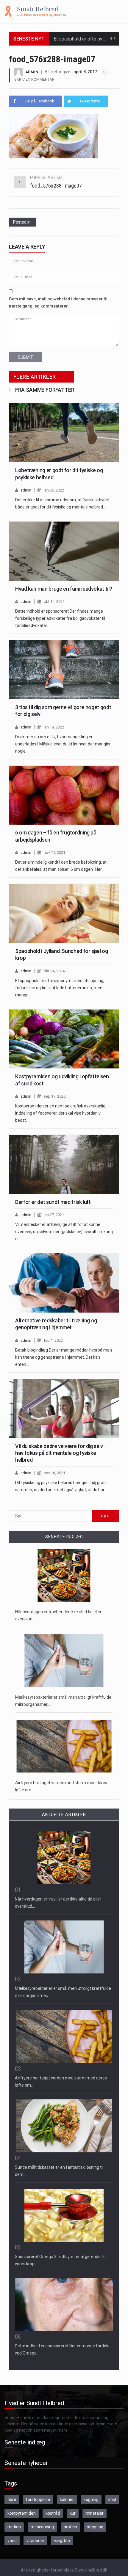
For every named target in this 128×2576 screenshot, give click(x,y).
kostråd (53, 2513)
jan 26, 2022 (54, 490)
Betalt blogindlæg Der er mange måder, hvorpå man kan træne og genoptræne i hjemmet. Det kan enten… (64, 1357)
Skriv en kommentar (34, 79)
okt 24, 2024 (54, 971)
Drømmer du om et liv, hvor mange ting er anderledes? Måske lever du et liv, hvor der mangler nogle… (63, 744)
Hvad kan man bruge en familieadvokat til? (64, 589)
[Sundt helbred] (35, 11)
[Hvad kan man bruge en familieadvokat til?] (64, 551)
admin (32, 72)
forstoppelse (38, 2499)
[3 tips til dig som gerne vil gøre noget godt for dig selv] (64, 670)
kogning (91, 2499)
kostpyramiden (22, 2513)
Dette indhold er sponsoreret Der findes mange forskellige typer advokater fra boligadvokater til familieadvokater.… (60, 618)
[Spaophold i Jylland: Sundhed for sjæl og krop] (64, 913)
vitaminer (35, 2541)
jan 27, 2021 (54, 1215)
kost (112, 2499)
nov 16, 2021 (54, 1473)
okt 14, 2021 (54, 602)
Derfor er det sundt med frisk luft (53, 1202)
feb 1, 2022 (53, 1340)
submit (25, 357)
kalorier (67, 2499)
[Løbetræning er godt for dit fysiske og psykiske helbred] (64, 433)
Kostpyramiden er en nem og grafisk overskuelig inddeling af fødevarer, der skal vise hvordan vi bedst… (60, 1113)
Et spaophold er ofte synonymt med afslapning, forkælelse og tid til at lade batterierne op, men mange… (60, 988)
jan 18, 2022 (54, 727)
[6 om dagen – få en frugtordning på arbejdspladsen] (64, 795)
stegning (95, 2527)
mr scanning (42, 2527)
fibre (12, 2499)
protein (70, 2527)
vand (12, 2541)
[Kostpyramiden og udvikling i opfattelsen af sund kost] (64, 1039)
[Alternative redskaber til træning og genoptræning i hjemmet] (64, 1283)
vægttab (62, 2541)
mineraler (95, 2513)
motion (14, 2527)
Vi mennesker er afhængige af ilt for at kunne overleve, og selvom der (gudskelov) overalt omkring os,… (64, 1232)
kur (73, 2513)
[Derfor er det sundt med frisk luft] (64, 1164)
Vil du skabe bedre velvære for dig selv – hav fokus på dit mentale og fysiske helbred (61, 1453)
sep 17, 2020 (55, 1096)
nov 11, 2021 (54, 852)
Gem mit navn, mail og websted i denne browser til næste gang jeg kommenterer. (58, 302)
